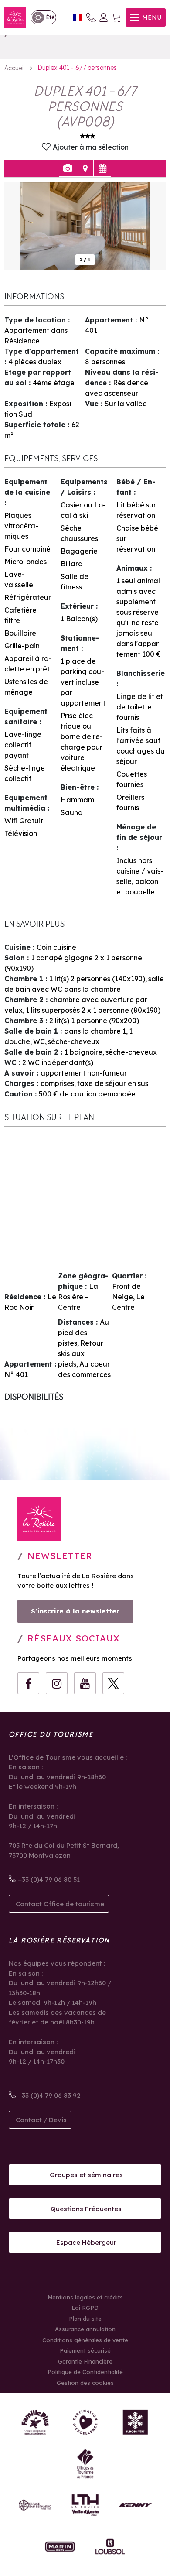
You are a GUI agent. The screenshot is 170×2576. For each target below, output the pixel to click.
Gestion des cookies (85, 2383)
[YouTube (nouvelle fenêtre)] (85, 1683)
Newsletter (60, 1556)
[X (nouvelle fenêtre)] (113, 1683)
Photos (67, 168)
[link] (43, 17)
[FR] (77, 18)
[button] (116, 18)
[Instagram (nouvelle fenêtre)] (57, 1683)
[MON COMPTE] (104, 17)
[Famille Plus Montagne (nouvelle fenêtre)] (35, 2422)
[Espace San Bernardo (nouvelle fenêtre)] (35, 2505)
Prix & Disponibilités (102, 168)
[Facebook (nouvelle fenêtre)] (28, 1683)
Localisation (85, 168)
